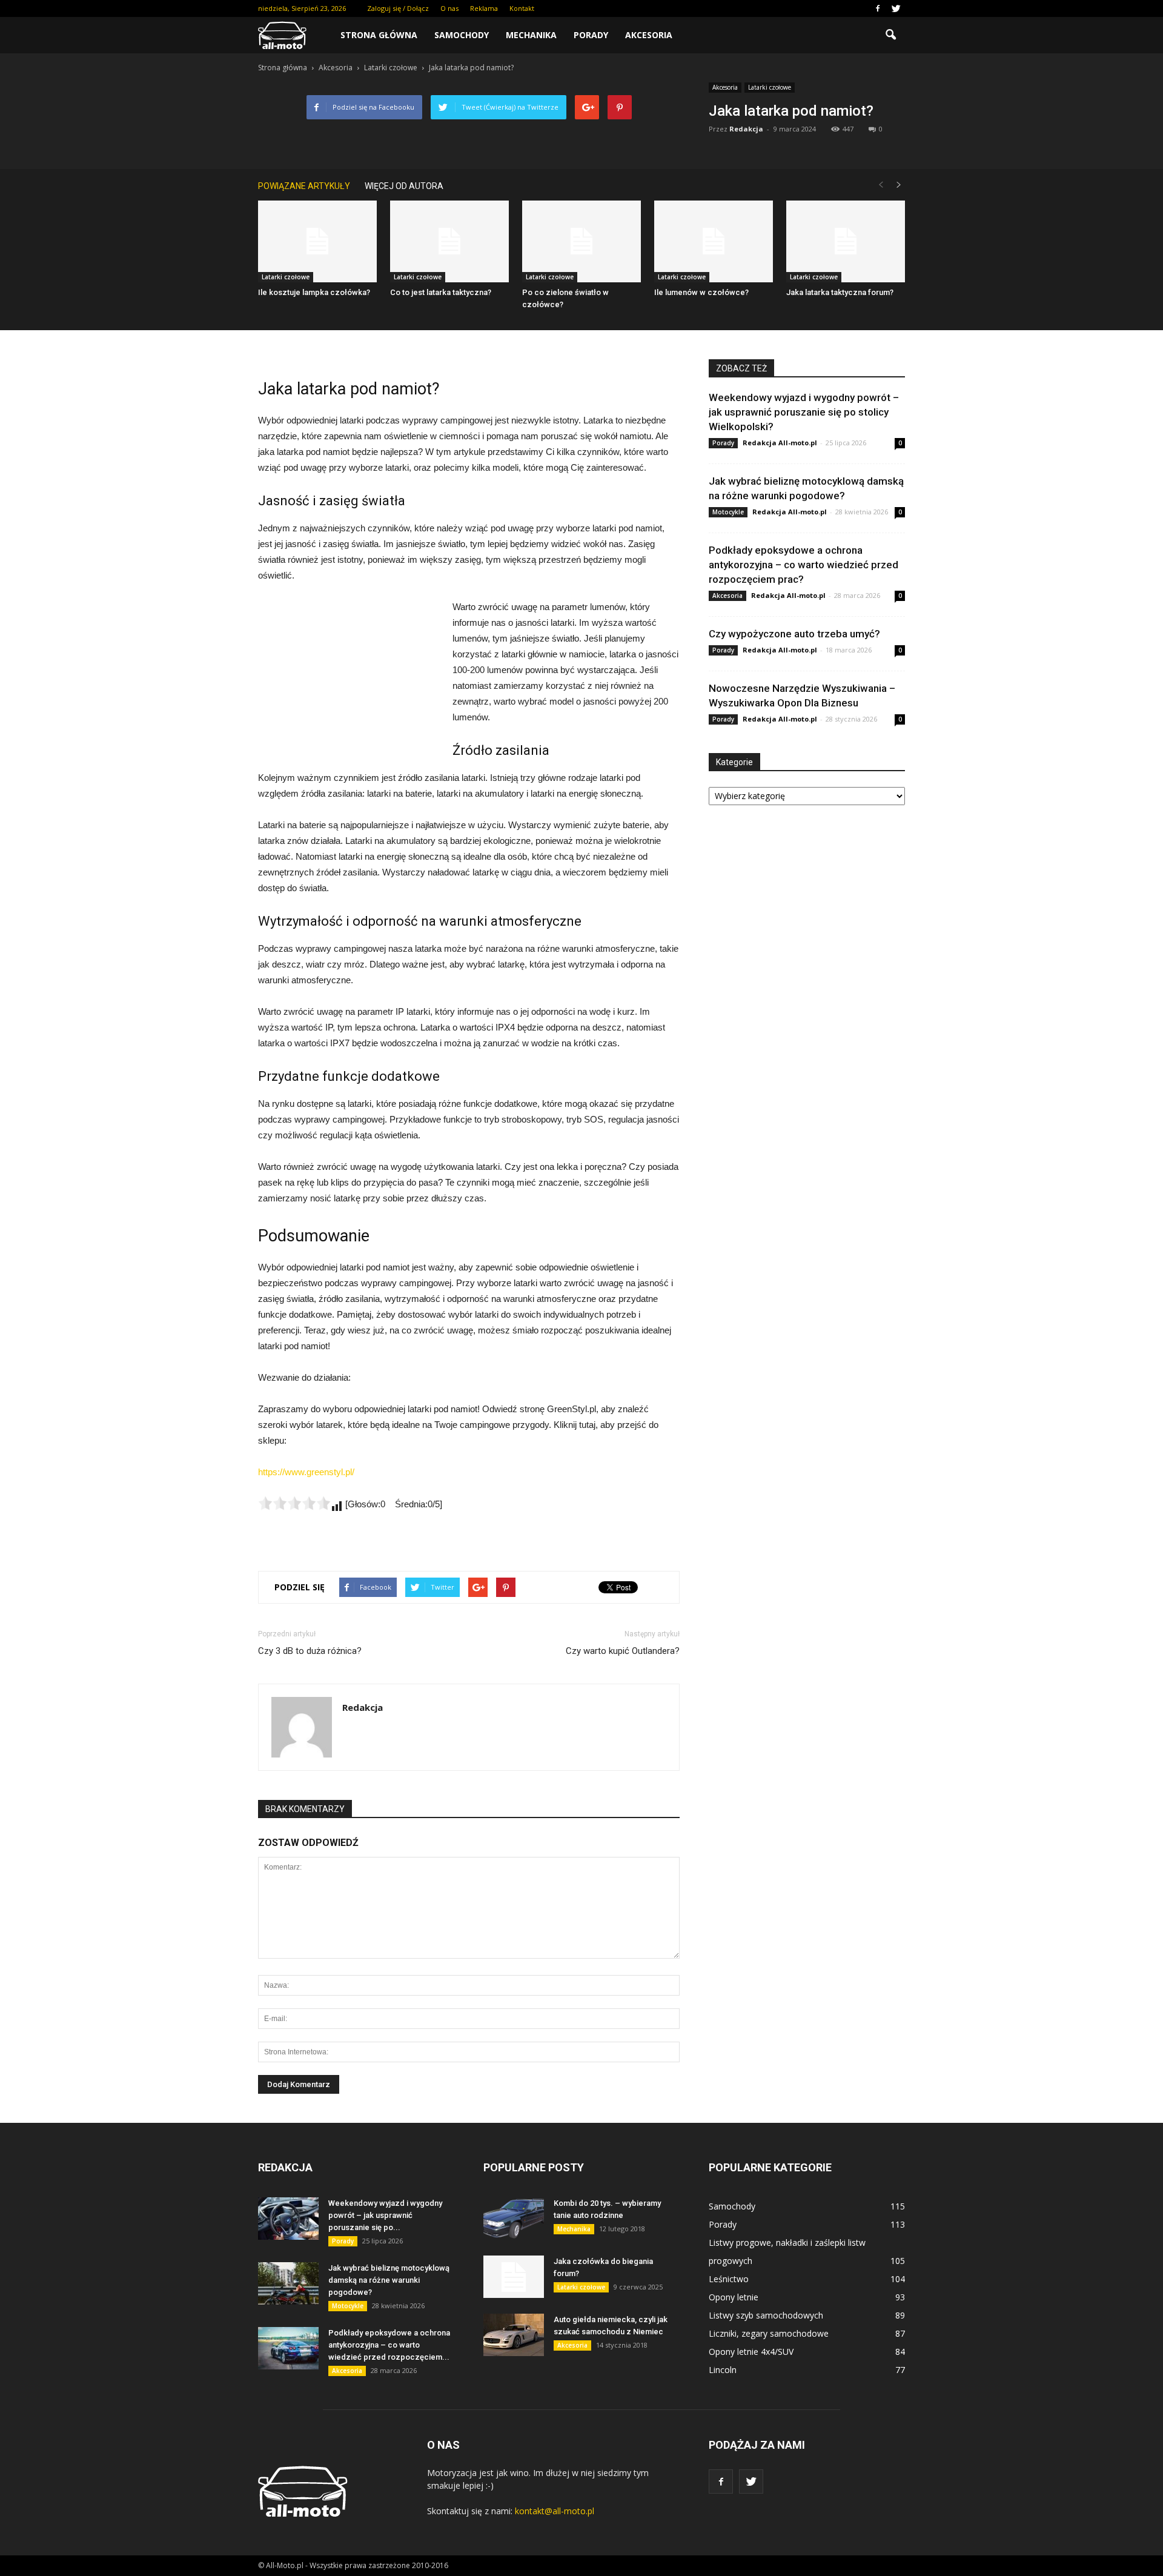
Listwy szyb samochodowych (766, 2315)
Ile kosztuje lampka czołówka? (314, 292)
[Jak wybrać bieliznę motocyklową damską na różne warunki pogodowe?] (288, 2283)
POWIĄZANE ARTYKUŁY (304, 186)
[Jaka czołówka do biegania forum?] (514, 2277)
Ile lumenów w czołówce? (701, 292)
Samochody (462, 35)
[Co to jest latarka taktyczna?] (449, 241)
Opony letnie (734, 2297)
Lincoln (723, 2370)
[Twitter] (896, 8)
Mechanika (531, 35)
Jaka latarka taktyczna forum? (840, 292)
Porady (591, 35)
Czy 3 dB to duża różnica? (310, 1651)
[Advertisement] (349, 680)
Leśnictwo (729, 2279)
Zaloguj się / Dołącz (398, 8)
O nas (449, 8)
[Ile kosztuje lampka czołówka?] (317, 241)
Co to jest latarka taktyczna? (441, 292)
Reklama (484, 8)
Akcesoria (649, 35)
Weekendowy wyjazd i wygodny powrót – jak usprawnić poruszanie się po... (385, 2215)
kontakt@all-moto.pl (555, 2511)
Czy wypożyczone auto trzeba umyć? (794, 634)
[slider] (294, 1503)
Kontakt (522, 8)
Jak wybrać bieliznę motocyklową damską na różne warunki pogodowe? (389, 2280)
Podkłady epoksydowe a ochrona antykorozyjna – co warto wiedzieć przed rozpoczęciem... (389, 2345)
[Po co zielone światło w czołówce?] (581, 241)
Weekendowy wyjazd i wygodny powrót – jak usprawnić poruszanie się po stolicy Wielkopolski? (804, 412)
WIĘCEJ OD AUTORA (404, 186)
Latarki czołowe (770, 87)
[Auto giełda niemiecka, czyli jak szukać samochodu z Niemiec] (514, 2335)
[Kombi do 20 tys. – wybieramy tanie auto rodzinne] (514, 2219)
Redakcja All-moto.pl (780, 443)
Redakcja (746, 129)
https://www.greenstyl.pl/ (306, 1472)
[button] (890, 35)
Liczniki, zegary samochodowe (769, 2333)
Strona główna (379, 35)
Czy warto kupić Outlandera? (623, 1651)
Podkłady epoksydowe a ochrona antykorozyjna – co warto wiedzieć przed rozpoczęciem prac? (803, 565)
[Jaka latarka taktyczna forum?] (846, 241)
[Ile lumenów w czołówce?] (714, 241)
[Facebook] (878, 8)
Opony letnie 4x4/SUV (751, 2352)
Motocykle (728, 512)
